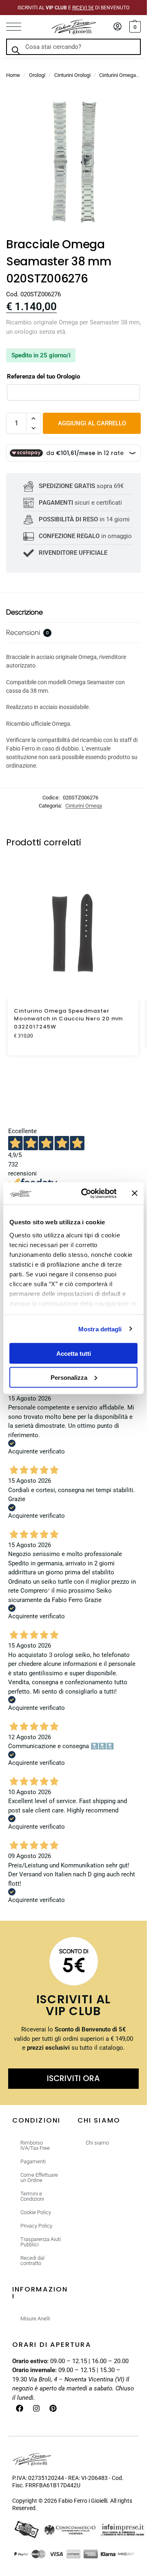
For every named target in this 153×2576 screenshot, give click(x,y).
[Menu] (18, 27)
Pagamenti (33, 2161)
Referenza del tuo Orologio (43, 376)
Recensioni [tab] (27, 633)
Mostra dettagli (100, 1329)
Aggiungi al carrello (92, 423)
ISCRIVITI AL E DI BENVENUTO (73, 8)
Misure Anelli (35, 2319)
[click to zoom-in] (73, 162)
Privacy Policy (36, 2226)
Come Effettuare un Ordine (39, 2178)
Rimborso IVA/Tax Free (35, 2145)
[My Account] (118, 27)
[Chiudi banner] (135, 1193)
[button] (134, 27)
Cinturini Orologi (72, 75)
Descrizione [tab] (24, 612)
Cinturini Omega (118, 75)
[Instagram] (36, 2408)
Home (13, 75)
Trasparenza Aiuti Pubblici (41, 2242)
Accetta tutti (74, 1354)
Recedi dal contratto (32, 2261)
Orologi (37, 75)
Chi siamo (97, 2143)
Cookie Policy (36, 2212)
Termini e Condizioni (32, 2196)
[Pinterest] (53, 2408)
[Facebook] (20, 2408)
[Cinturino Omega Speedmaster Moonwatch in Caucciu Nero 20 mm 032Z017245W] (73, 934)
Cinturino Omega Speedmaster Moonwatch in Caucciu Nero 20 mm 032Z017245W (68, 1019)
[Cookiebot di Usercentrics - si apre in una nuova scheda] (86, 1193)
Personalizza (69, 1377)
